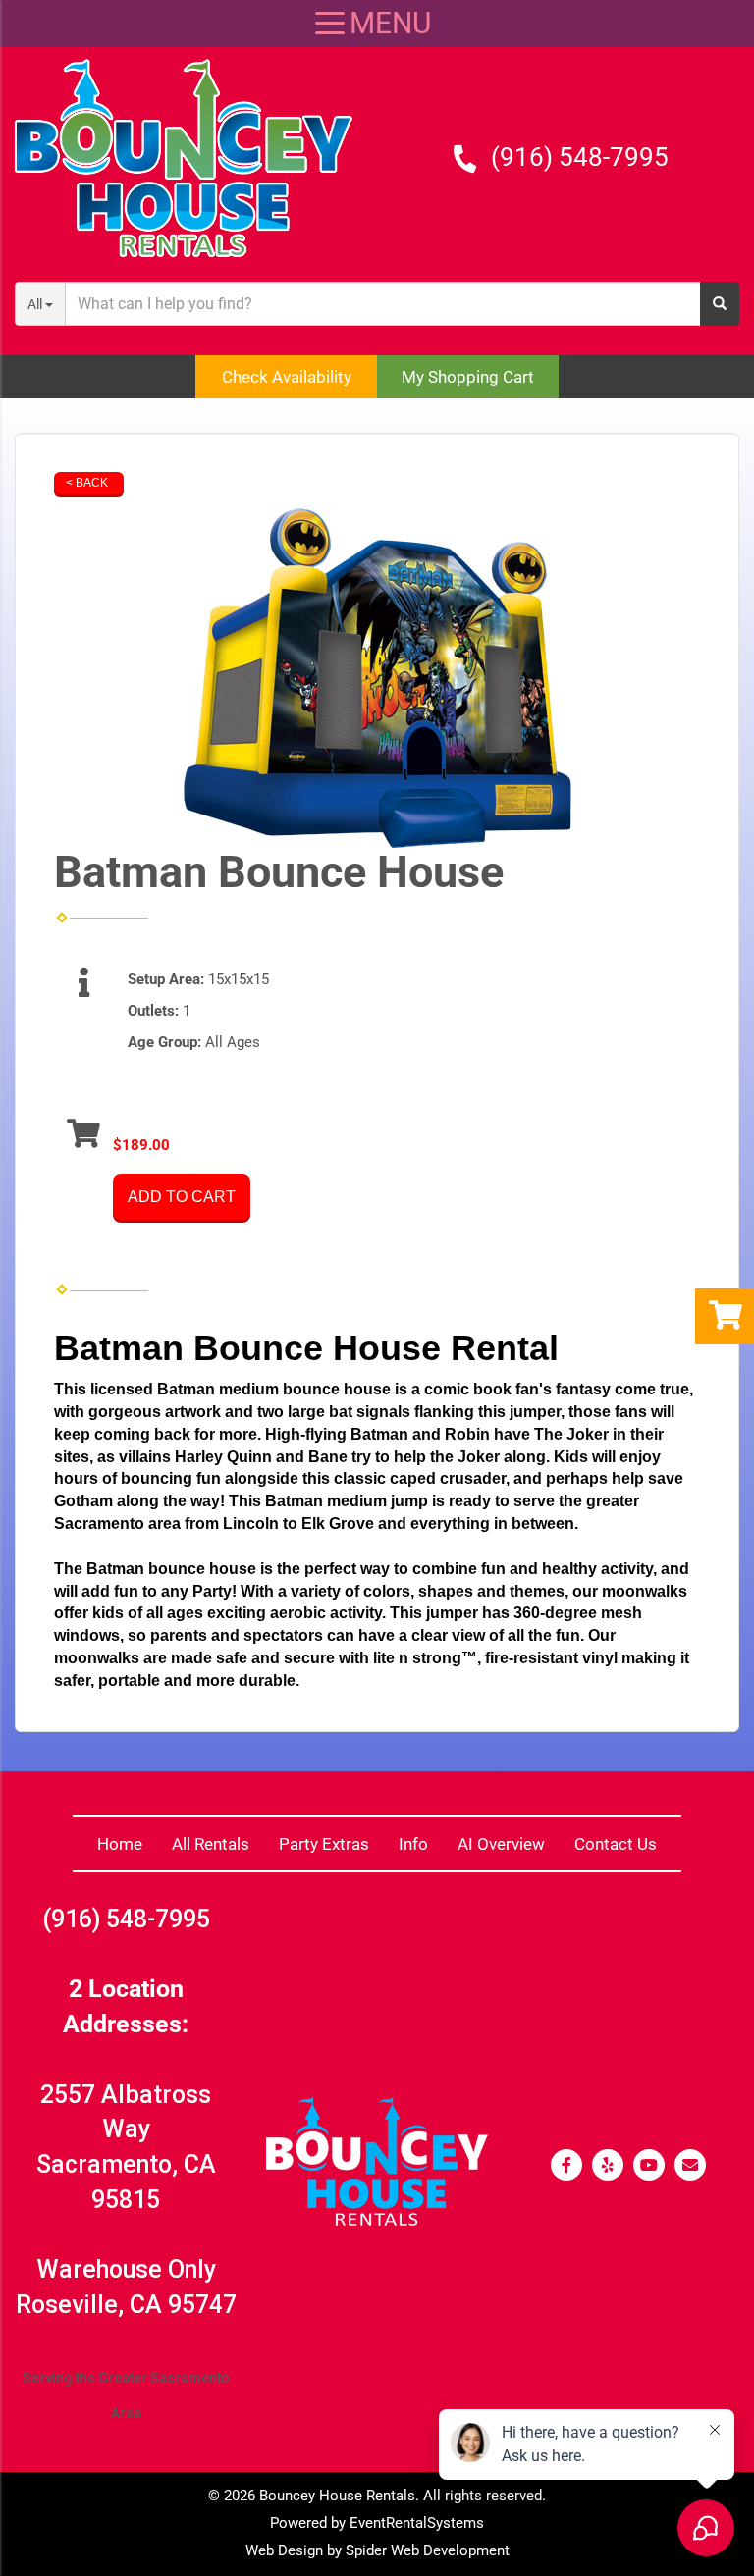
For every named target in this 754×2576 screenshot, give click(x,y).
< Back (87, 483)
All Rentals (211, 1844)
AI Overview (501, 1844)
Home (120, 1844)
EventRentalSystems (417, 2523)
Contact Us (616, 1844)
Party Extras (324, 1844)
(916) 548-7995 (580, 157)
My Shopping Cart (468, 377)
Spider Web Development (428, 2550)
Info (413, 1844)
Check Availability (287, 377)
